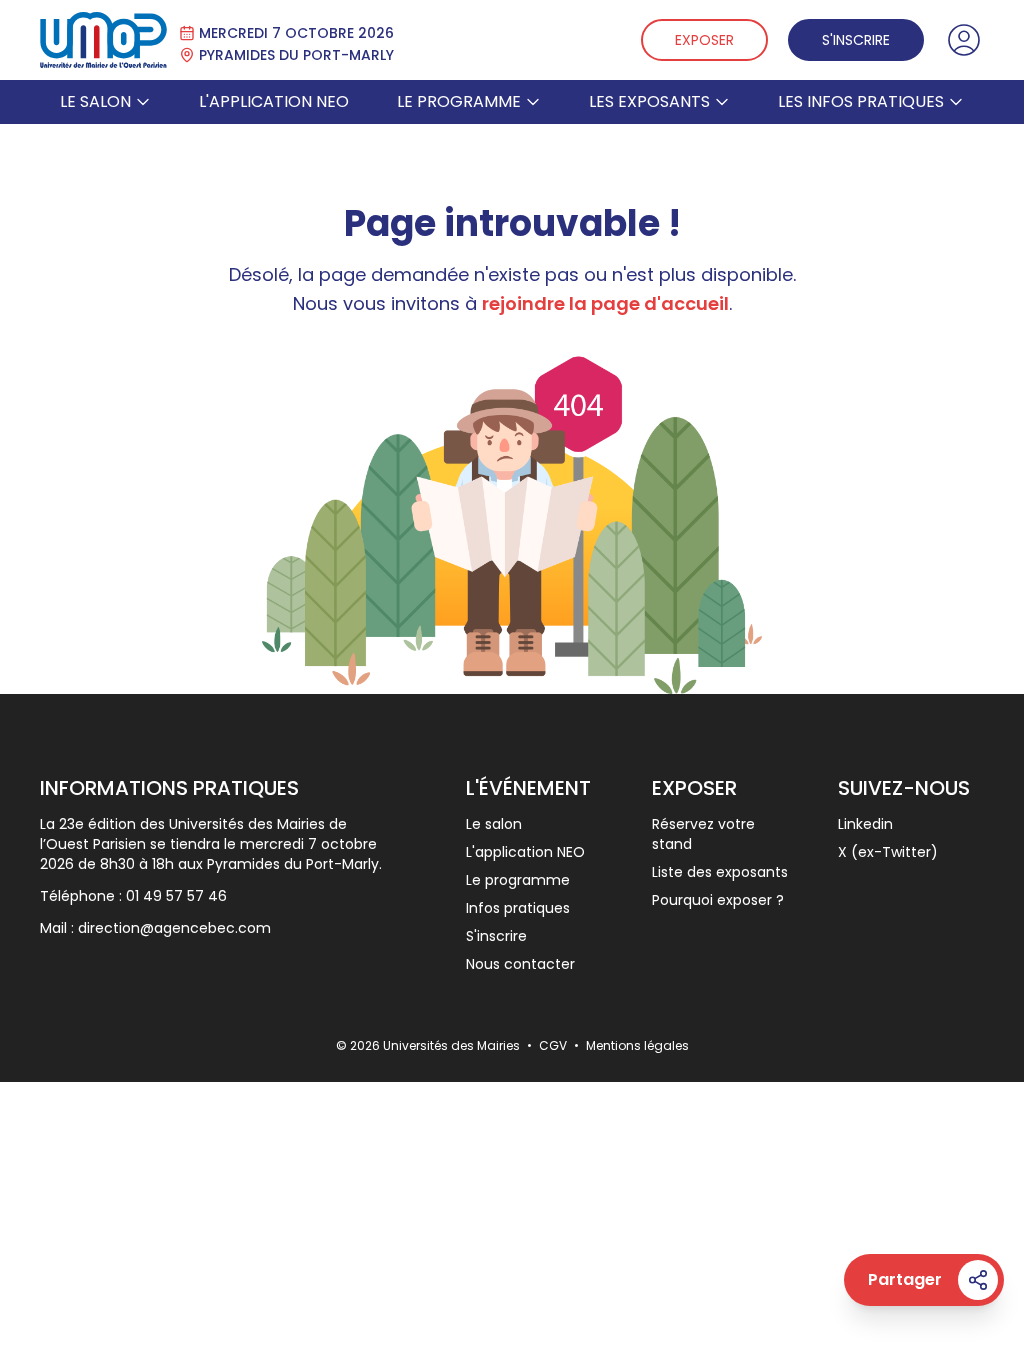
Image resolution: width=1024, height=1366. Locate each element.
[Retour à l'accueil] (103, 40)
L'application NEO (274, 101)
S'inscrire (856, 40)
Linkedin (865, 824)
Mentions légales (637, 1045)
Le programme (459, 101)
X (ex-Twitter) (888, 852)
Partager (905, 1279)
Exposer (704, 40)
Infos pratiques (518, 908)
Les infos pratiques (861, 101)
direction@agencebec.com (174, 928)
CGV (554, 1045)
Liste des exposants (720, 872)
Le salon (95, 101)
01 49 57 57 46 (176, 896)
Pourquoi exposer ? (718, 900)
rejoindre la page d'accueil (605, 303)
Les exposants (649, 101)
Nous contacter (520, 964)
